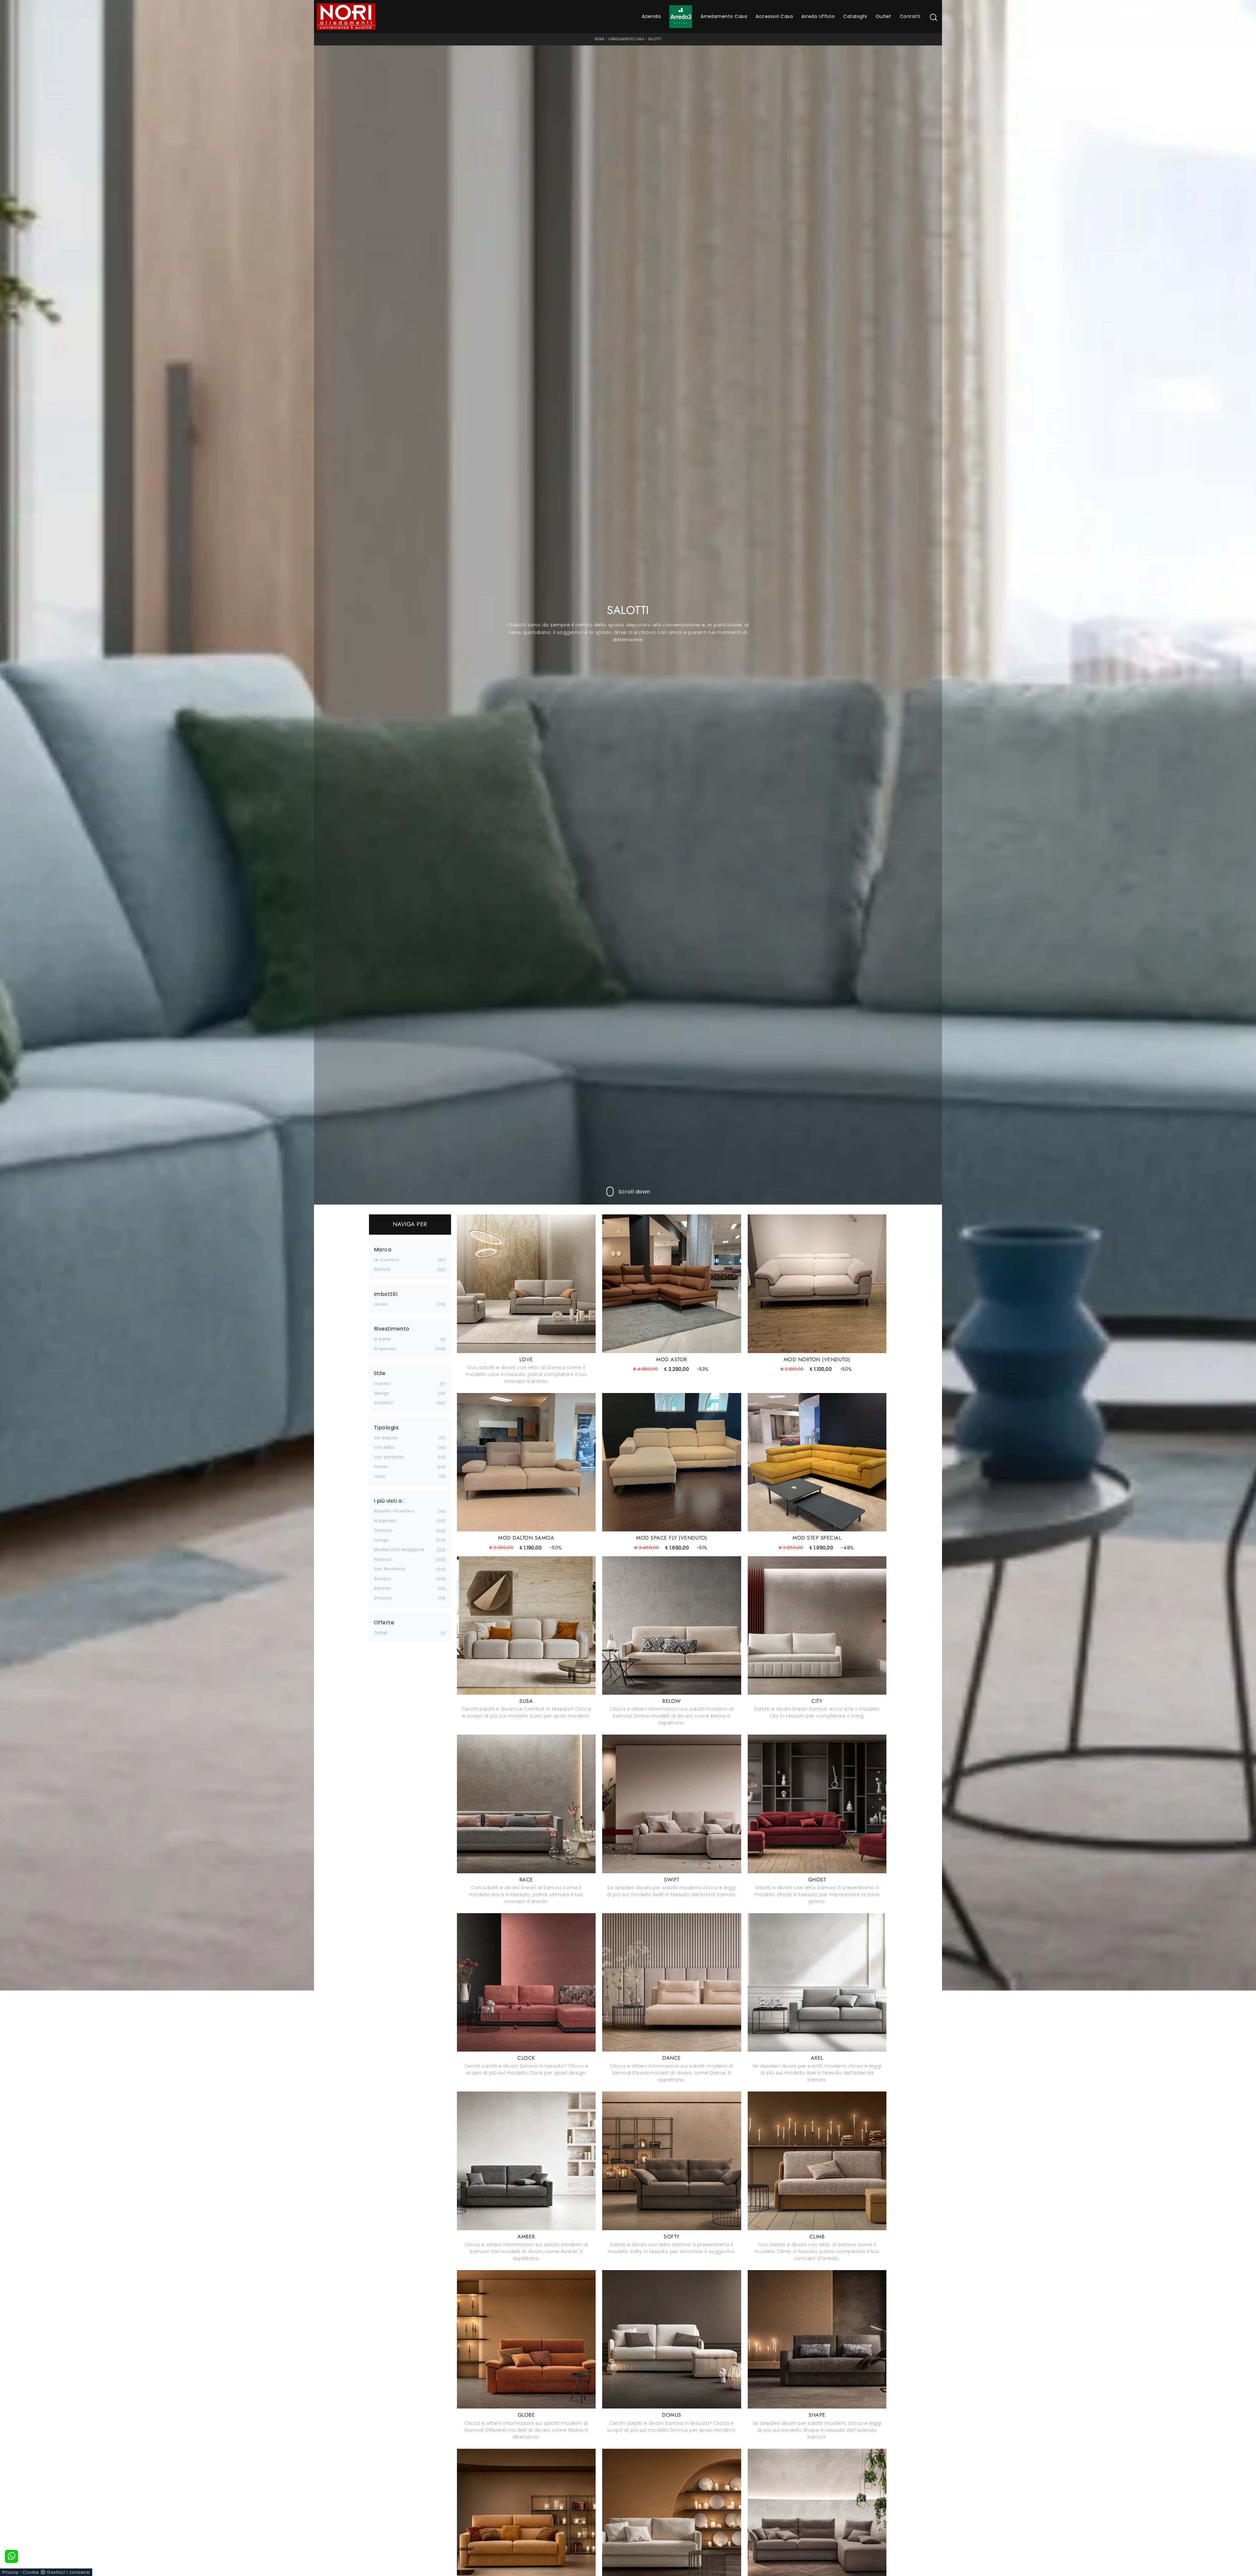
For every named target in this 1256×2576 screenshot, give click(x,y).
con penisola (389, 1457)
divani (381, 1304)
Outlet (883, 16)
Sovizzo (382, 1579)
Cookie (31, 2572)
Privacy (10, 2572)
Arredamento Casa (724, 16)
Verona (382, 1588)
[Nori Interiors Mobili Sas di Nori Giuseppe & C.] (346, 17)
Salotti (655, 39)
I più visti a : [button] (389, 1501)
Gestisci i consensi (68, 2572)
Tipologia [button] (386, 1428)
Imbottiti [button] (386, 1294)
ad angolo (386, 1438)
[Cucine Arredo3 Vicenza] (681, 17)
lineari (381, 1466)
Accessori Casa (774, 16)
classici (382, 1383)
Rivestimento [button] (392, 1329)
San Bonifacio (390, 1569)
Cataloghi (855, 16)
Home (600, 39)
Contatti (910, 16)
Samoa (382, 1269)
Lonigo (381, 1540)
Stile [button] (380, 1373)
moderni (384, 1403)
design (382, 1393)
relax (380, 1476)
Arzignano (385, 1521)
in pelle (382, 1339)
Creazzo (383, 1530)
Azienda (651, 16)
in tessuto (385, 1349)
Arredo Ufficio (818, 16)
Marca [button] (383, 1250)
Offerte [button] (384, 1623)
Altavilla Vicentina (394, 1511)
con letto (384, 1447)
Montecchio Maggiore (399, 1550)
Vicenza (383, 1598)
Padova (383, 1559)
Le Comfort (386, 1260)
